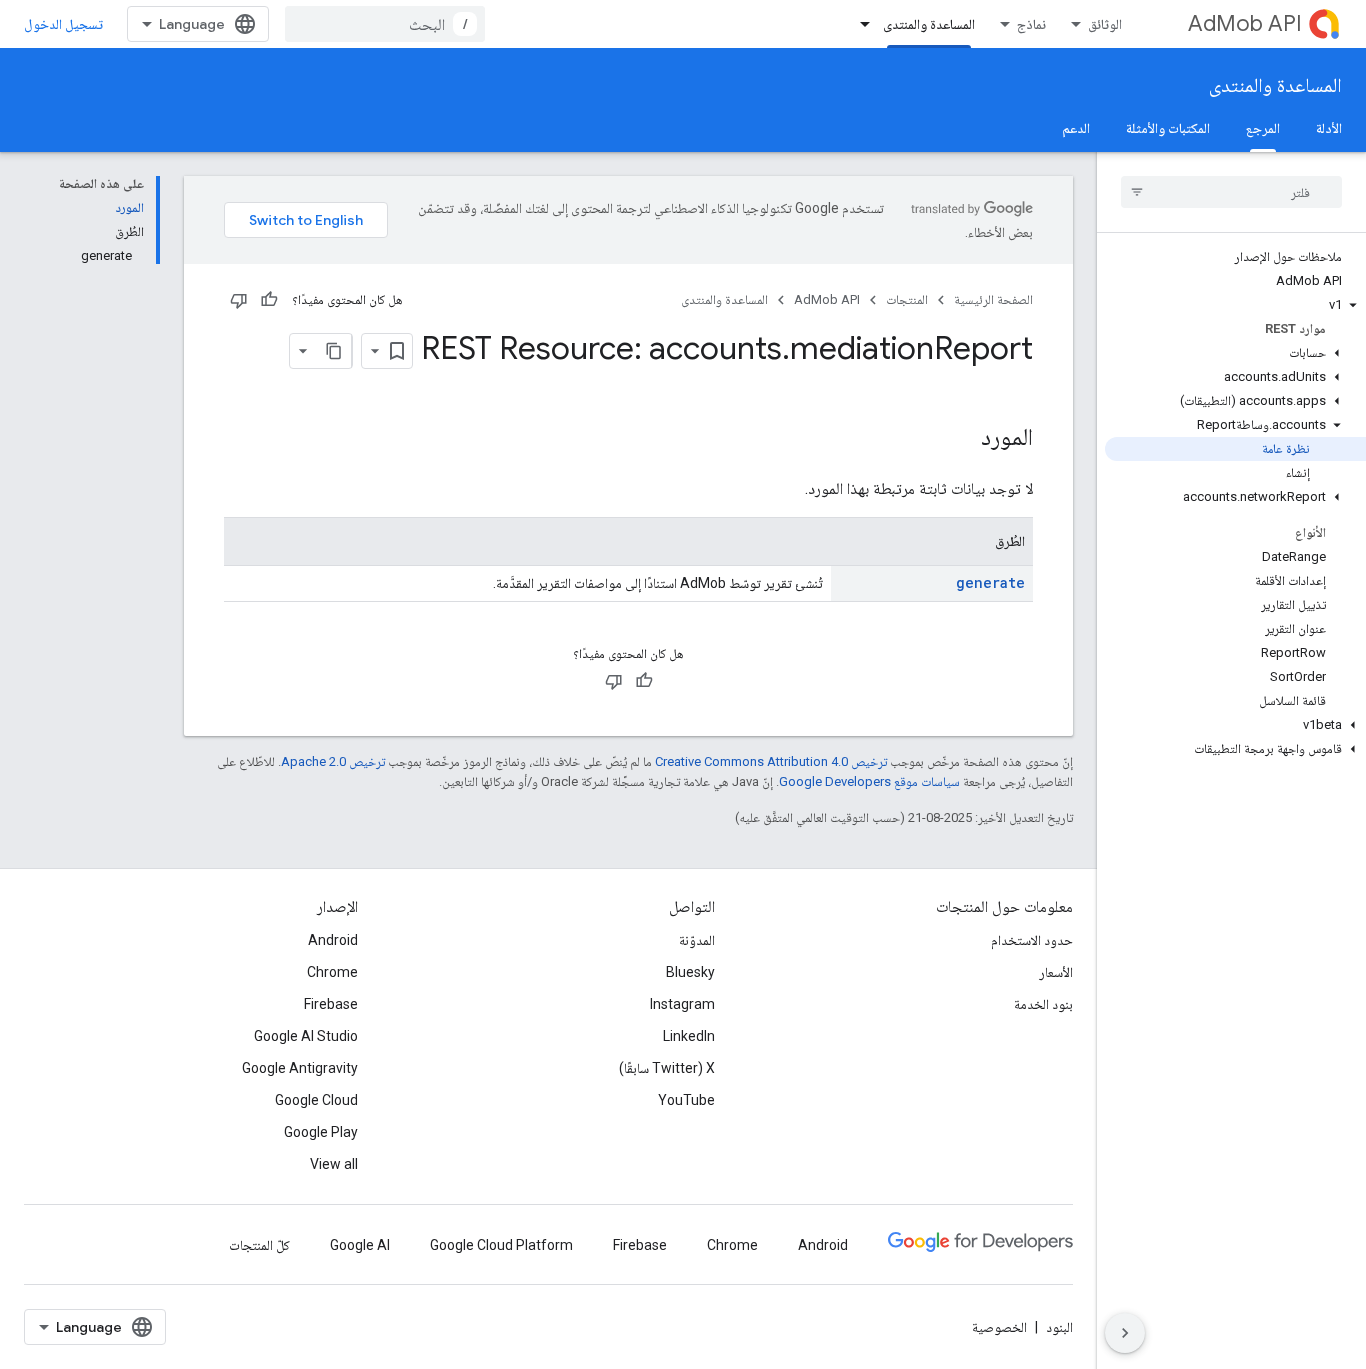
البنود (1059, 1327)
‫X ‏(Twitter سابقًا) (667, 1068)
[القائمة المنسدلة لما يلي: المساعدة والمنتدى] (859, 24)
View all (334, 1164)
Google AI (360, 1245)
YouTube (686, 1100)
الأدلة (1329, 128)
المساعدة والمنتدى (929, 24)
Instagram (682, 1004)
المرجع (1263, 128)
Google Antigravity (300, 1068)
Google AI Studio (306, 1036)
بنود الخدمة (1043, 1004)
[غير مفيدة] (239, 300)
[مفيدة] (269, 300)
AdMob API (1245, 23)
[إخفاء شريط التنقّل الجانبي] (1125, 1333)
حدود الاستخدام (1032, 940)
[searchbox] (1231, 192)
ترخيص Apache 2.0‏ (333, 761)
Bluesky (690, 972)
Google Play (321, 1132)
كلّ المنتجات (259, 1245)
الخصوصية (999, 1327)
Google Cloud (316, 1100)
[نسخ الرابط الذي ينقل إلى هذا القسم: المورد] (961, 439)
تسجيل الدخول (63, 24)
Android (333, 940)
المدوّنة (697, 940)
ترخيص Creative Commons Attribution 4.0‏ (771, 761)
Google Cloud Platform (501, 1245)
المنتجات (907, 299)
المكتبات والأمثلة (1168, 128)
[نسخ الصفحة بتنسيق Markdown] (334, 351)
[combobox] (385, 24)
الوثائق (1105, 24)
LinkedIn (689, 1036)
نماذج (1031, 24)
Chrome (332, 972)
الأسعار (1056, 972)
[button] (1235, 305)
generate (990, 582)
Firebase (331, 1004)
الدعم (1076, 128)
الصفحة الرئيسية (993, 299)
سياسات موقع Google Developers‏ (869, 781)
